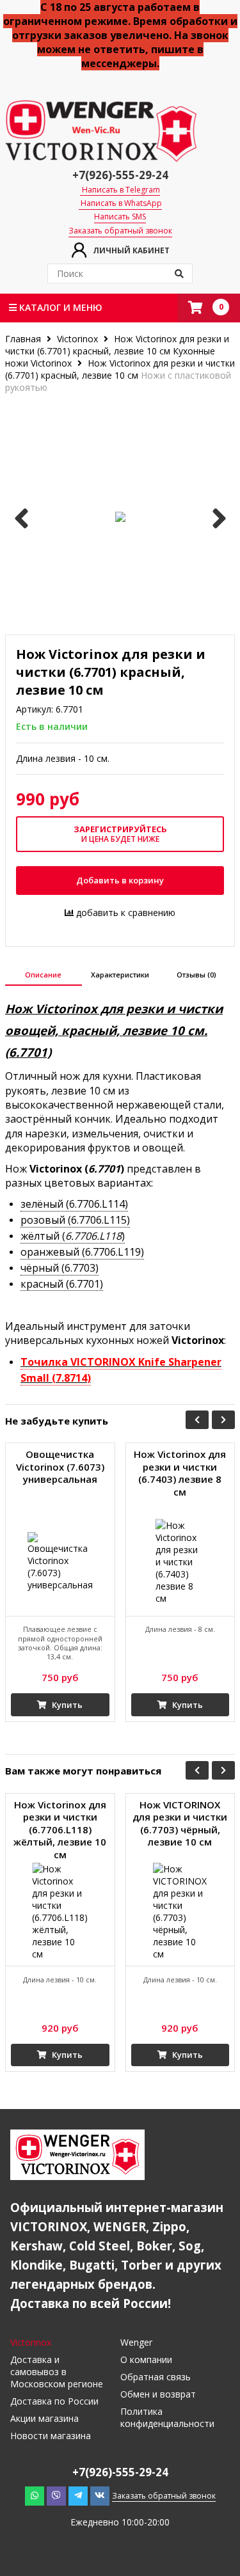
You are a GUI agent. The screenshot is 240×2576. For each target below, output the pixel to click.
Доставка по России (54, 2401)
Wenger (136, 2342)
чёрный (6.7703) (60, 1268)
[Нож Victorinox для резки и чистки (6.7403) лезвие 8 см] (180, 1561)
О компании (146, 2359)
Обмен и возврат (158, 2394)
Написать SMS (120, 217)
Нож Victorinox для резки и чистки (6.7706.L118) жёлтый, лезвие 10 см (60, 1830)
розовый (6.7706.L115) (75, 1220)
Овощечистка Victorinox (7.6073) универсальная (60, 1467)
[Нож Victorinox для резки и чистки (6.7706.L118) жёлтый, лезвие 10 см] (60, 1912)
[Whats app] (35, 2495)
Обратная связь (156, 2377)
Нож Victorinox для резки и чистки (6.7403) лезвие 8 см (180, 1473)
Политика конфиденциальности (167, 2417)
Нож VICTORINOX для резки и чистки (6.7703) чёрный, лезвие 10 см (180, 1824)
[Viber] (56, 2495)
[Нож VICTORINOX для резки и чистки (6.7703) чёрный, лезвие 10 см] (180, 1912)
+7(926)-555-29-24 (120, 175)
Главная (24, 339)
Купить (66, 1705)
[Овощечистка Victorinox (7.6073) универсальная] (60, 1561)
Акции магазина (44, 2418)
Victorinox (77, 339)
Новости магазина (51, 2436)
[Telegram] (78, 2495)
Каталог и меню (60, 307)
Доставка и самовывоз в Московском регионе (57, 2372)
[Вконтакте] (100, 2495)
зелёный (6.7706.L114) (74, 1204)
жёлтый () (73, 1236)
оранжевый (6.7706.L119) (82, 1252)
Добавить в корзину (120, 880)
